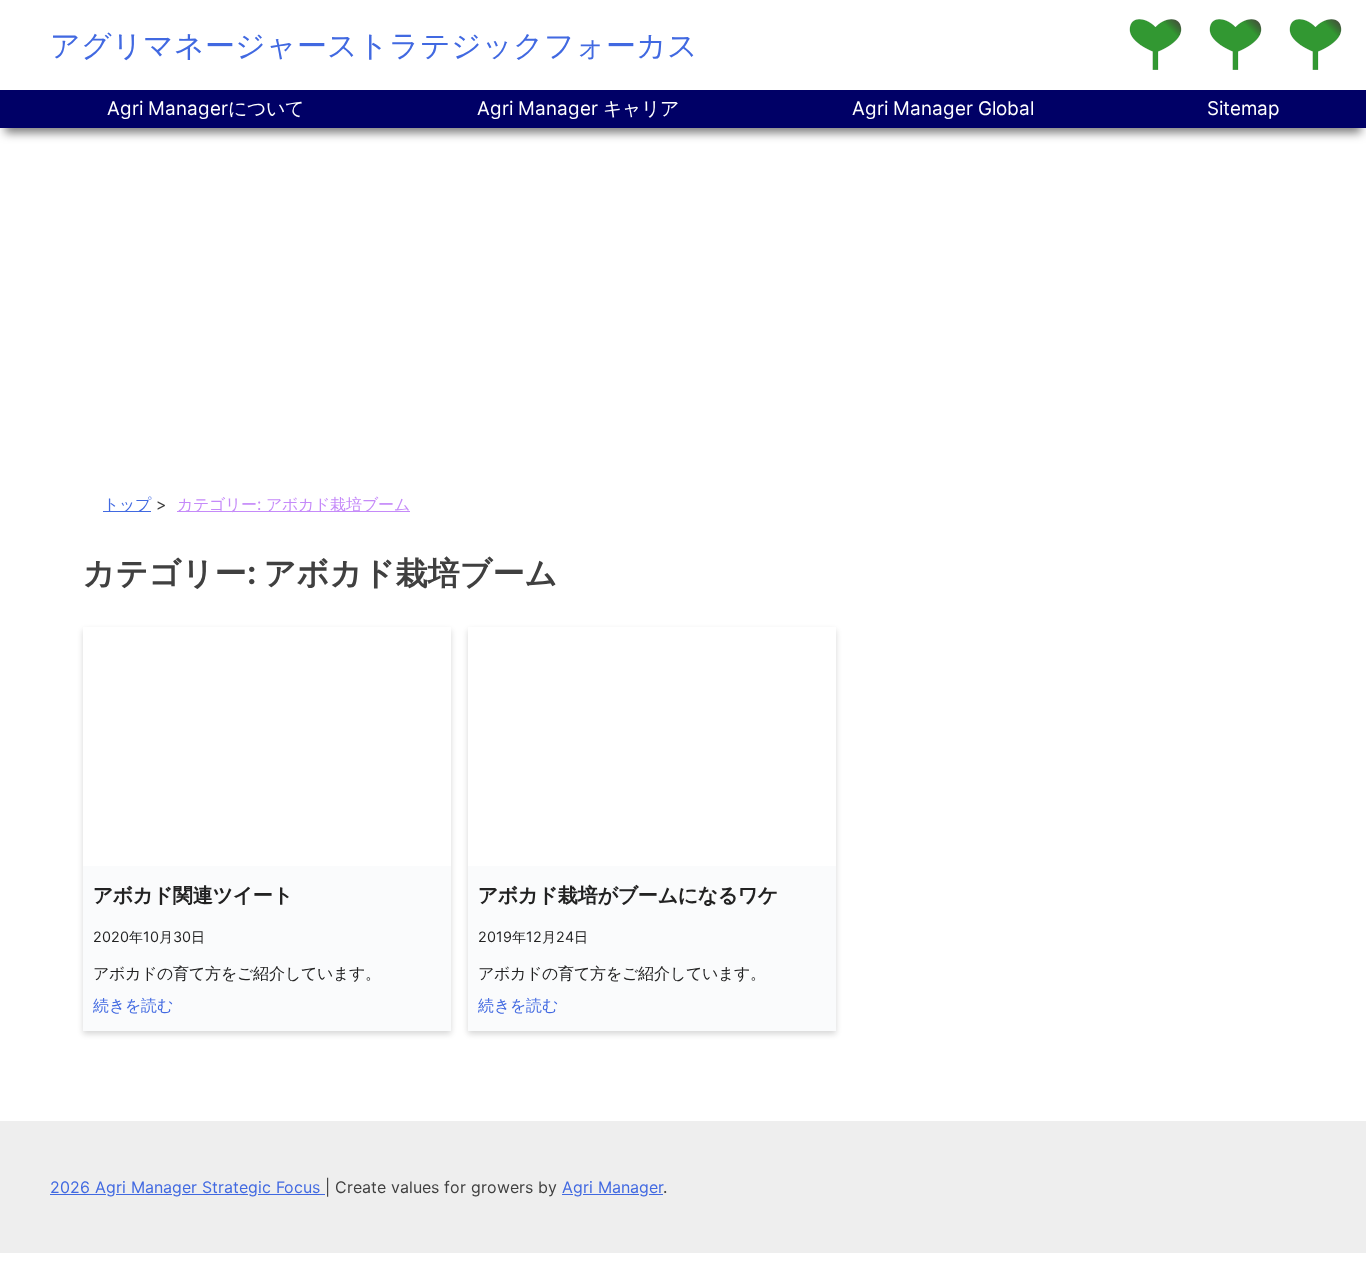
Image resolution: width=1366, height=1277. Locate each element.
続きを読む (133, 1005)
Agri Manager (612, 1187)
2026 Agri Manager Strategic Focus (187, 1187)
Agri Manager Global (943, 108)
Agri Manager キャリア (578, 108)
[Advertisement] (683, 278)
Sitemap (1243, 108)
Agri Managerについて (205, 108)
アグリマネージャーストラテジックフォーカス (374, 45)
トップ (127, 504)
